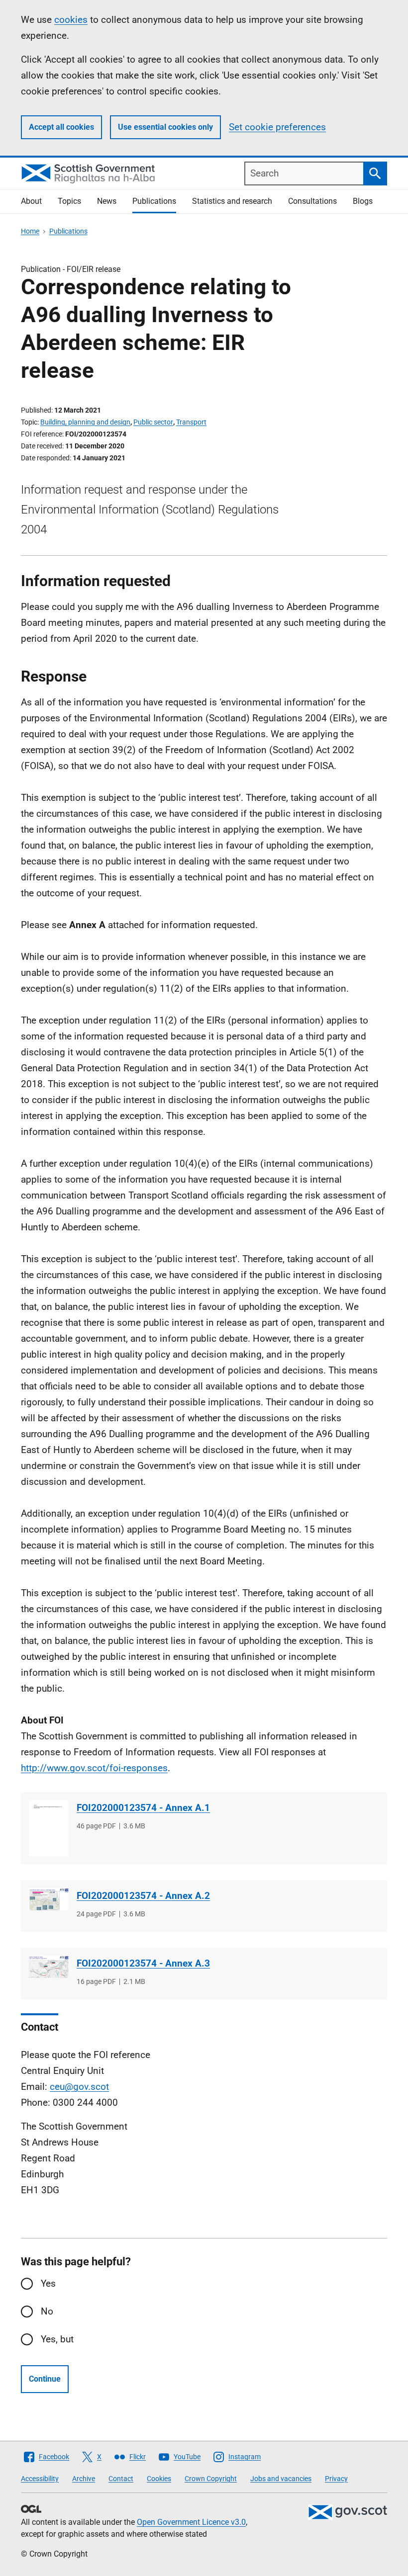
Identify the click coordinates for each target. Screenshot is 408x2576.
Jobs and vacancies (281, 2479)
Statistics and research (232, 201)
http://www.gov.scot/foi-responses (94, 1768)
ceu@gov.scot (79, 2087)
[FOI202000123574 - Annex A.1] (49, 1828)
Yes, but (57, 2339)
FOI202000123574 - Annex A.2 (143, 1896)
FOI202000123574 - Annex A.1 (143, 1808)
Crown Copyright (211, 2479)
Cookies (159, 2479)
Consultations (312, 201)
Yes (48, 2283)
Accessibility (40, 2479)
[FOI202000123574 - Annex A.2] (49, 1899)
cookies (71, 20)
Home (30, 231)
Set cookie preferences (277, 127)
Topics (69, 201)
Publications (154, 201)
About (31, 201)
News (107, 201)
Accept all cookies (61, 127)
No (47, 2311)
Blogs (363, 201)
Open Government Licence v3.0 (191, 2522)
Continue (45, 2379)
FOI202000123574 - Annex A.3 (143, 1963)
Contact (121, 2479)
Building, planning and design (85, 422)
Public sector (153, 422)
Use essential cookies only (165, 127)
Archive (84, 2479)
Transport (191, 422)
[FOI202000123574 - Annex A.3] (49, 1967)
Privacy (336, 2479)
